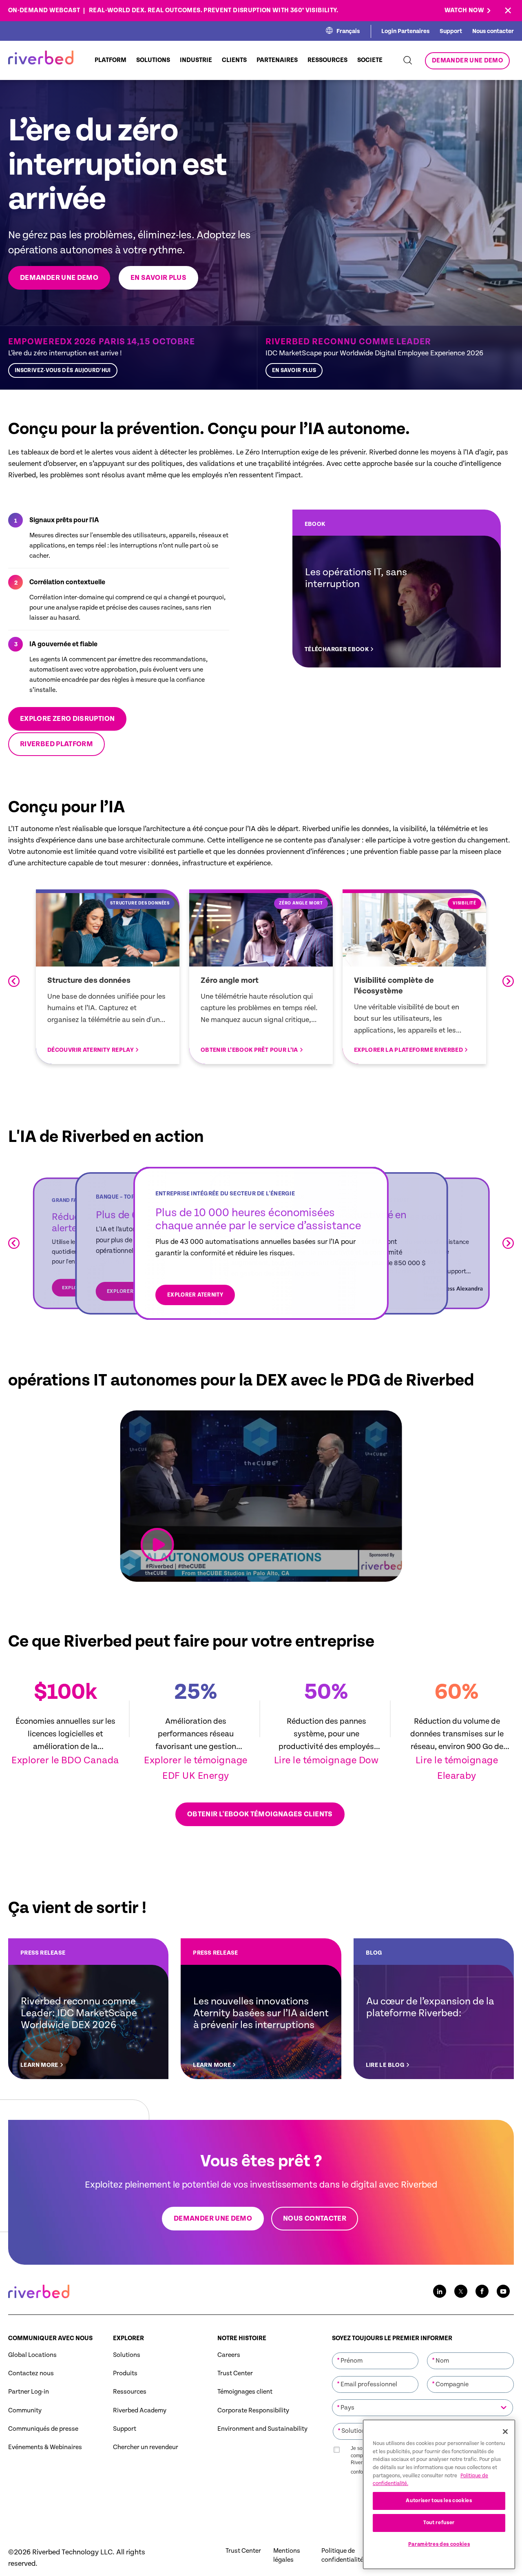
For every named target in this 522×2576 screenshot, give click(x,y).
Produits (125, 2373)
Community (25, 2411)
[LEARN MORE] (88, 2009)
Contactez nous (31, 2373)
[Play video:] (157, 1545)
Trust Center (235, 2373)
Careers (229, 2355)
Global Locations (32, 2355)
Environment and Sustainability (262, 2429)
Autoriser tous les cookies (439, 2501)
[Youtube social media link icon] (503, 2291)
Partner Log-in (29, 2392)
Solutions (127, 2355)
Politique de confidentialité (342, 2555)
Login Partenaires (405, 31)
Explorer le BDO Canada (65, 1760)
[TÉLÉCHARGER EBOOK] (397, 589)
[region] (439, 2494)
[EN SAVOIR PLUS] (386, 358)
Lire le (289, 1760)
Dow (369, 1760)
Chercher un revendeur (146, 2447)
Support (451, 31)
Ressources (130, 2392)
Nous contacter (493, 31)
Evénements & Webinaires (45, 2447)
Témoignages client (245, 2392)
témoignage (331, 1760)
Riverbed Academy (140, 2411)
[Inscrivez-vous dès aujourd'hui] (128, 358)
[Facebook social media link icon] (482, 2291)
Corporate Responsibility (253, 2411)
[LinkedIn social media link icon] (440, 2291)
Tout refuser (439, 2523)
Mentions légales (287, 2555)
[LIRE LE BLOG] (434, 2009)
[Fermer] (505, 2432)
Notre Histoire (242, 2338)
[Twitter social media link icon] (461, 2291)
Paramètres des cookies (439, 2544)
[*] (375, 2352)
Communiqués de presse (43, 2429)
